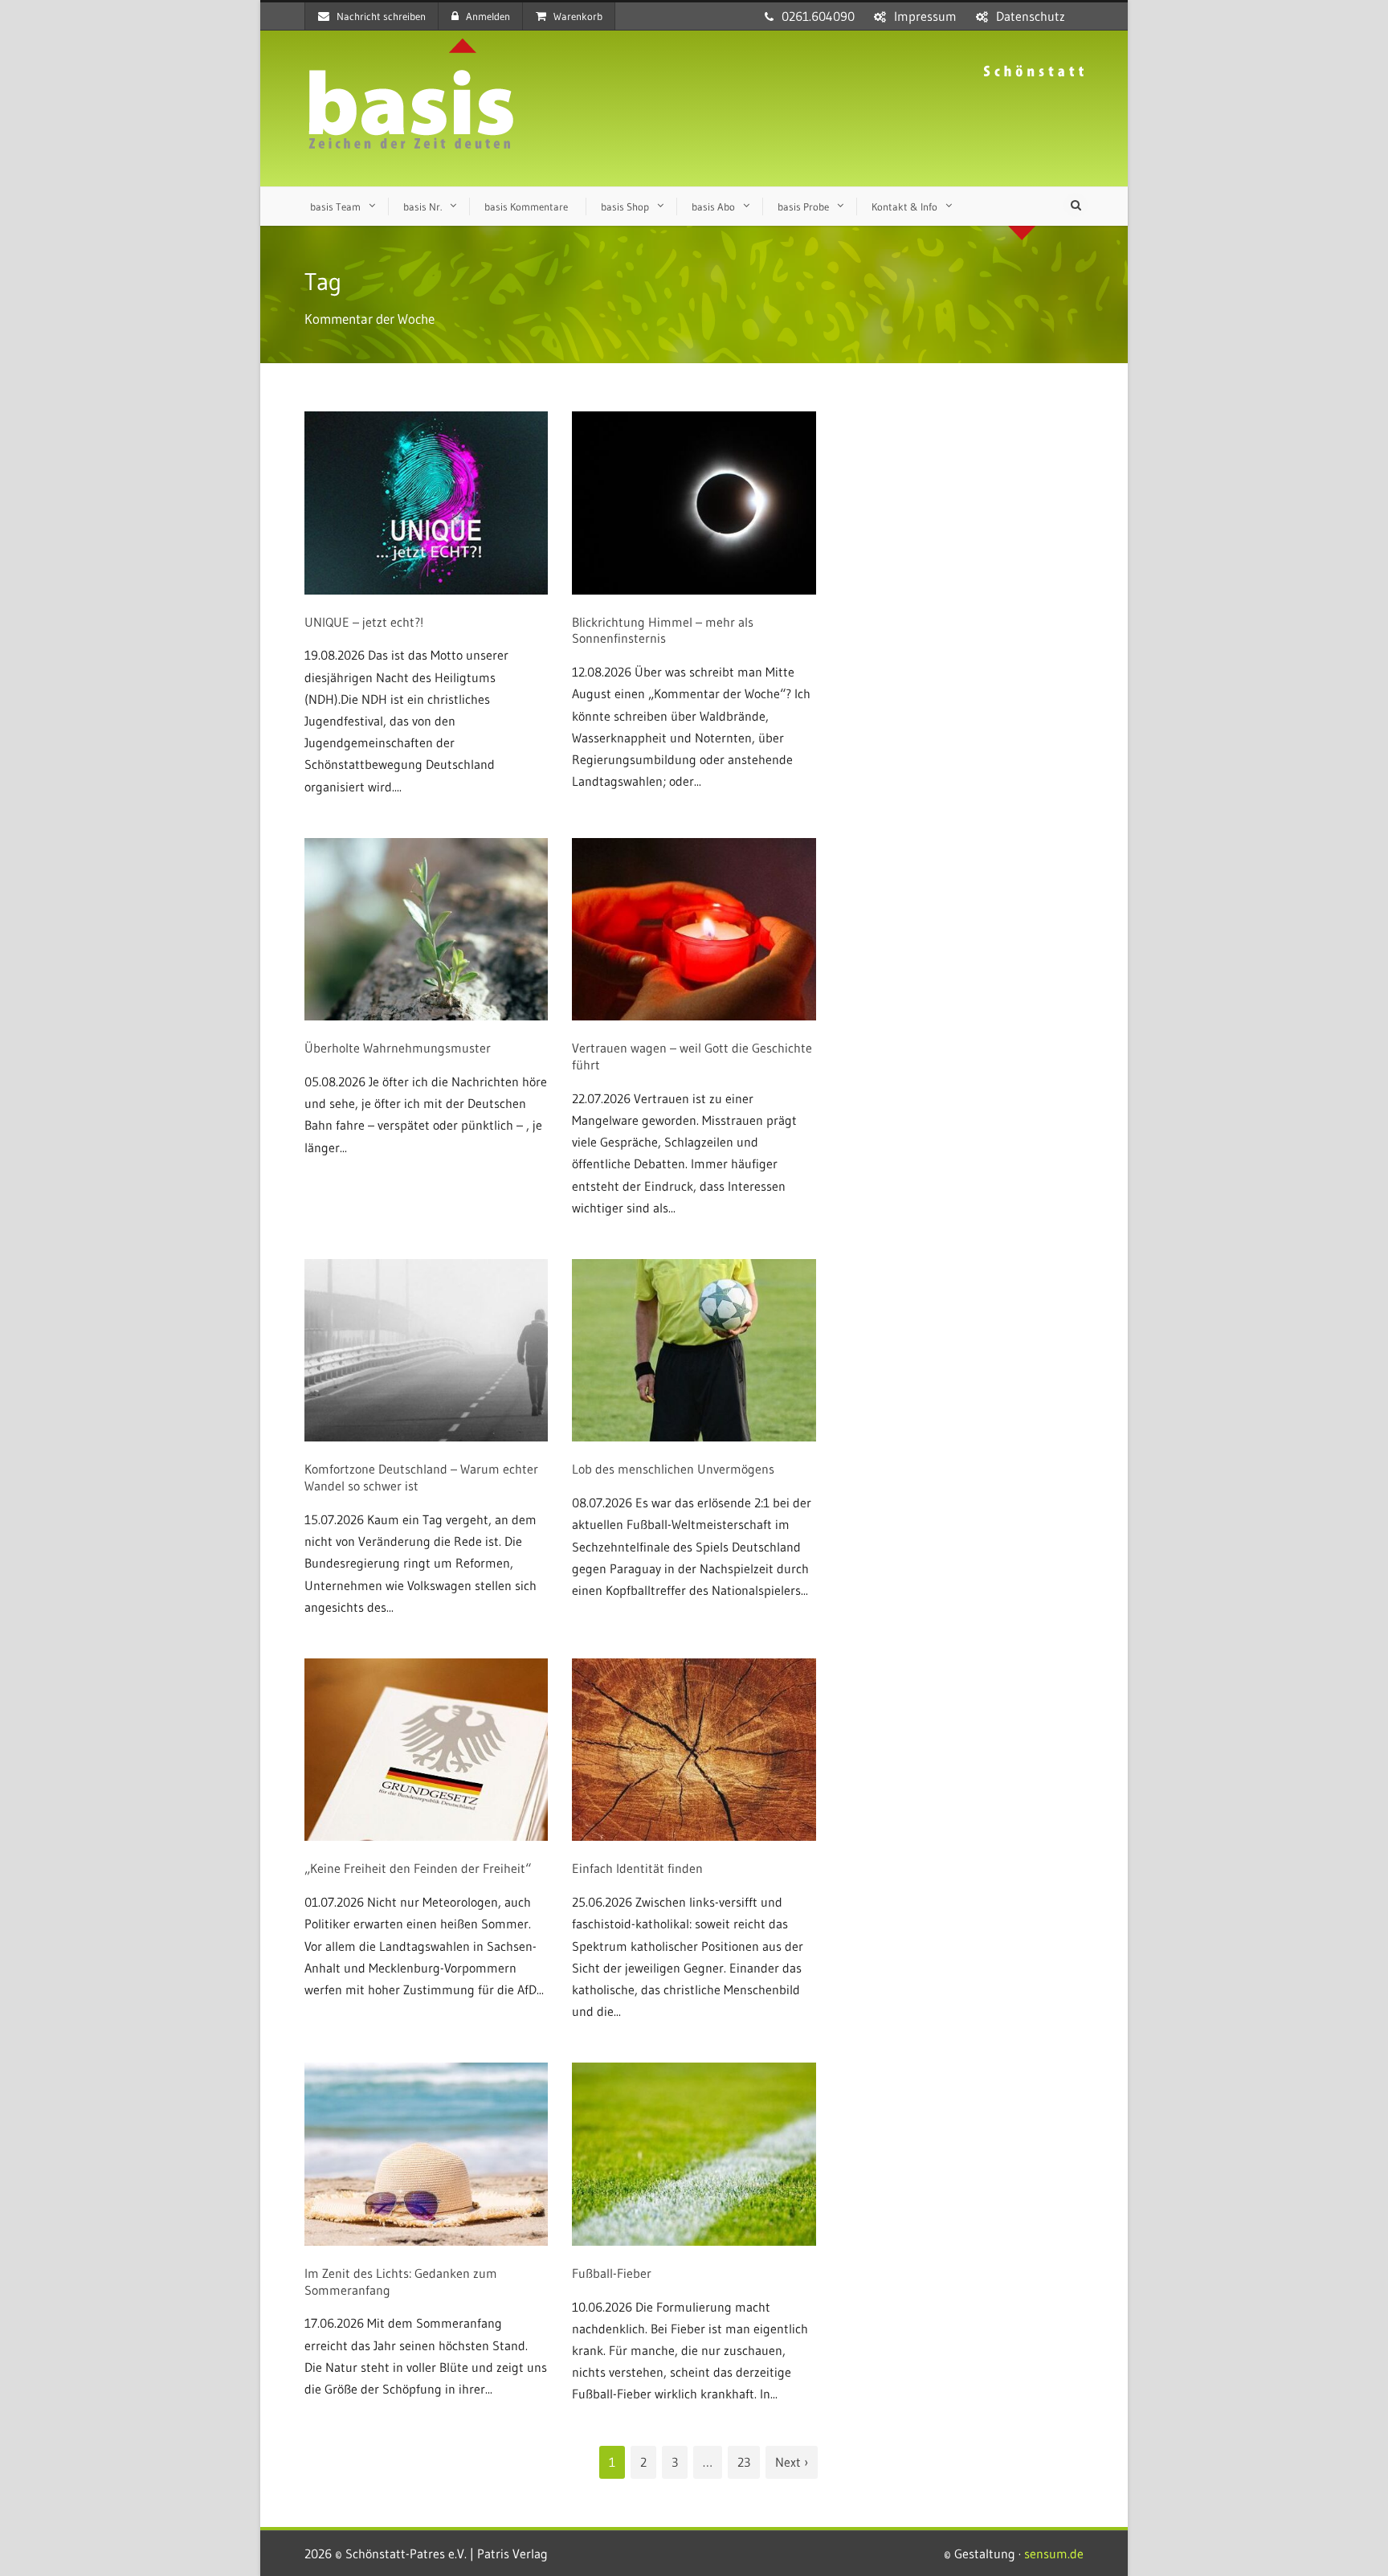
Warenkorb (578, 16)
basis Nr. (423, 206)
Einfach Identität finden (637, 1868)
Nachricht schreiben (381, 16)
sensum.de (1054, 2554)
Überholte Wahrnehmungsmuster (398, 1048)
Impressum (925, 16)
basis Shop (625, 206)
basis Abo (713, 206)
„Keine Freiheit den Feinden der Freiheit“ (418, 1868)
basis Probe (803, 206)
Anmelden (488, 16)
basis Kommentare (526, 206)
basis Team (335, 206)
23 (744, 2462)
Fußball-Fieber (612, 2273)
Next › (792, 2462)
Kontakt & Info (904, 206)
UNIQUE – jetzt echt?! (364, 622)
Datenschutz (1031, 16)
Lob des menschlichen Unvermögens (673, 1469)
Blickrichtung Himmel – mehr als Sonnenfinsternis (663, 630)
